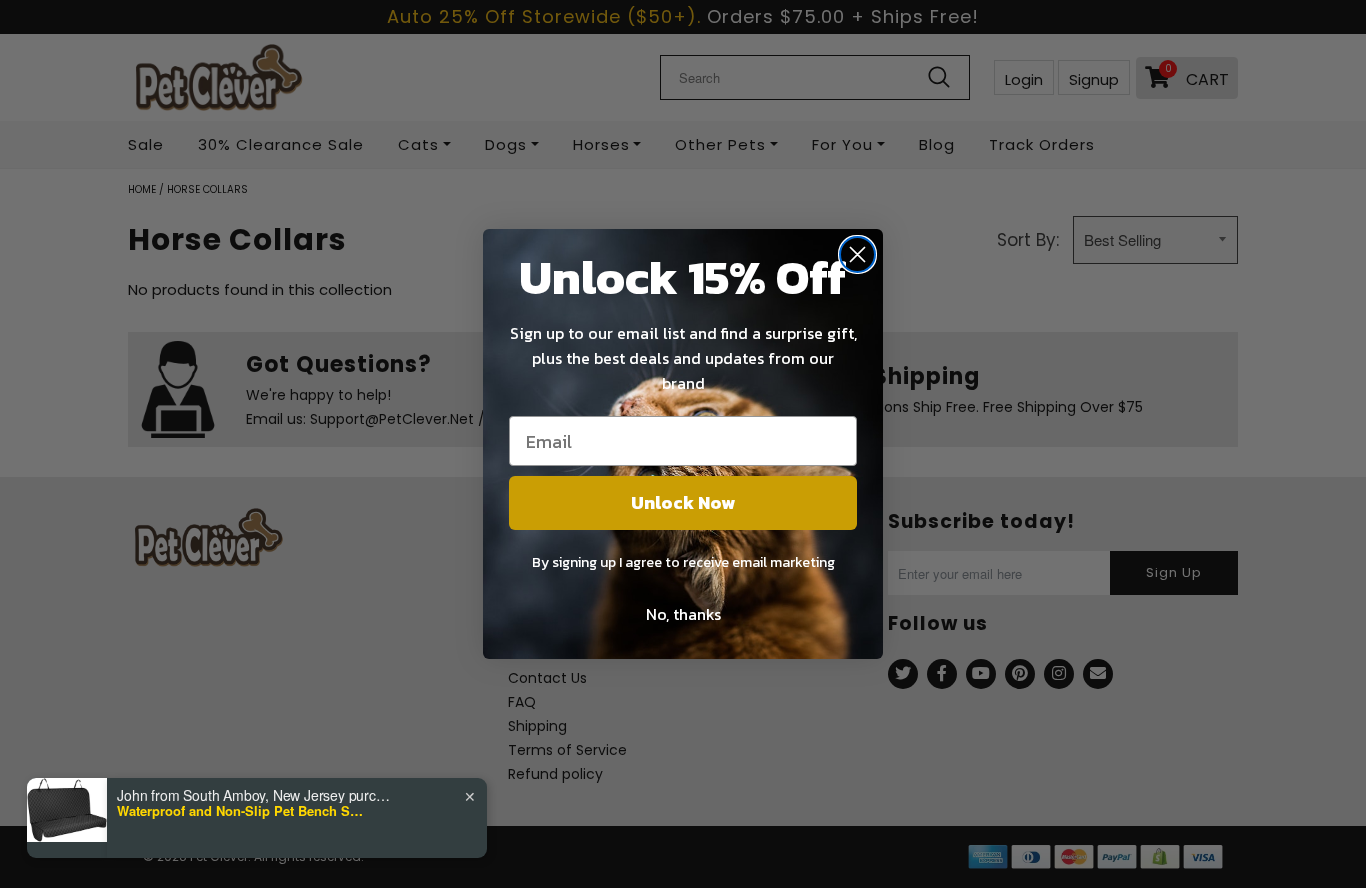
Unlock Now (683, 502)
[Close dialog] (857, 254)
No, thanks (683, 614)
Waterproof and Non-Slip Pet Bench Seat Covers (242, 811)
